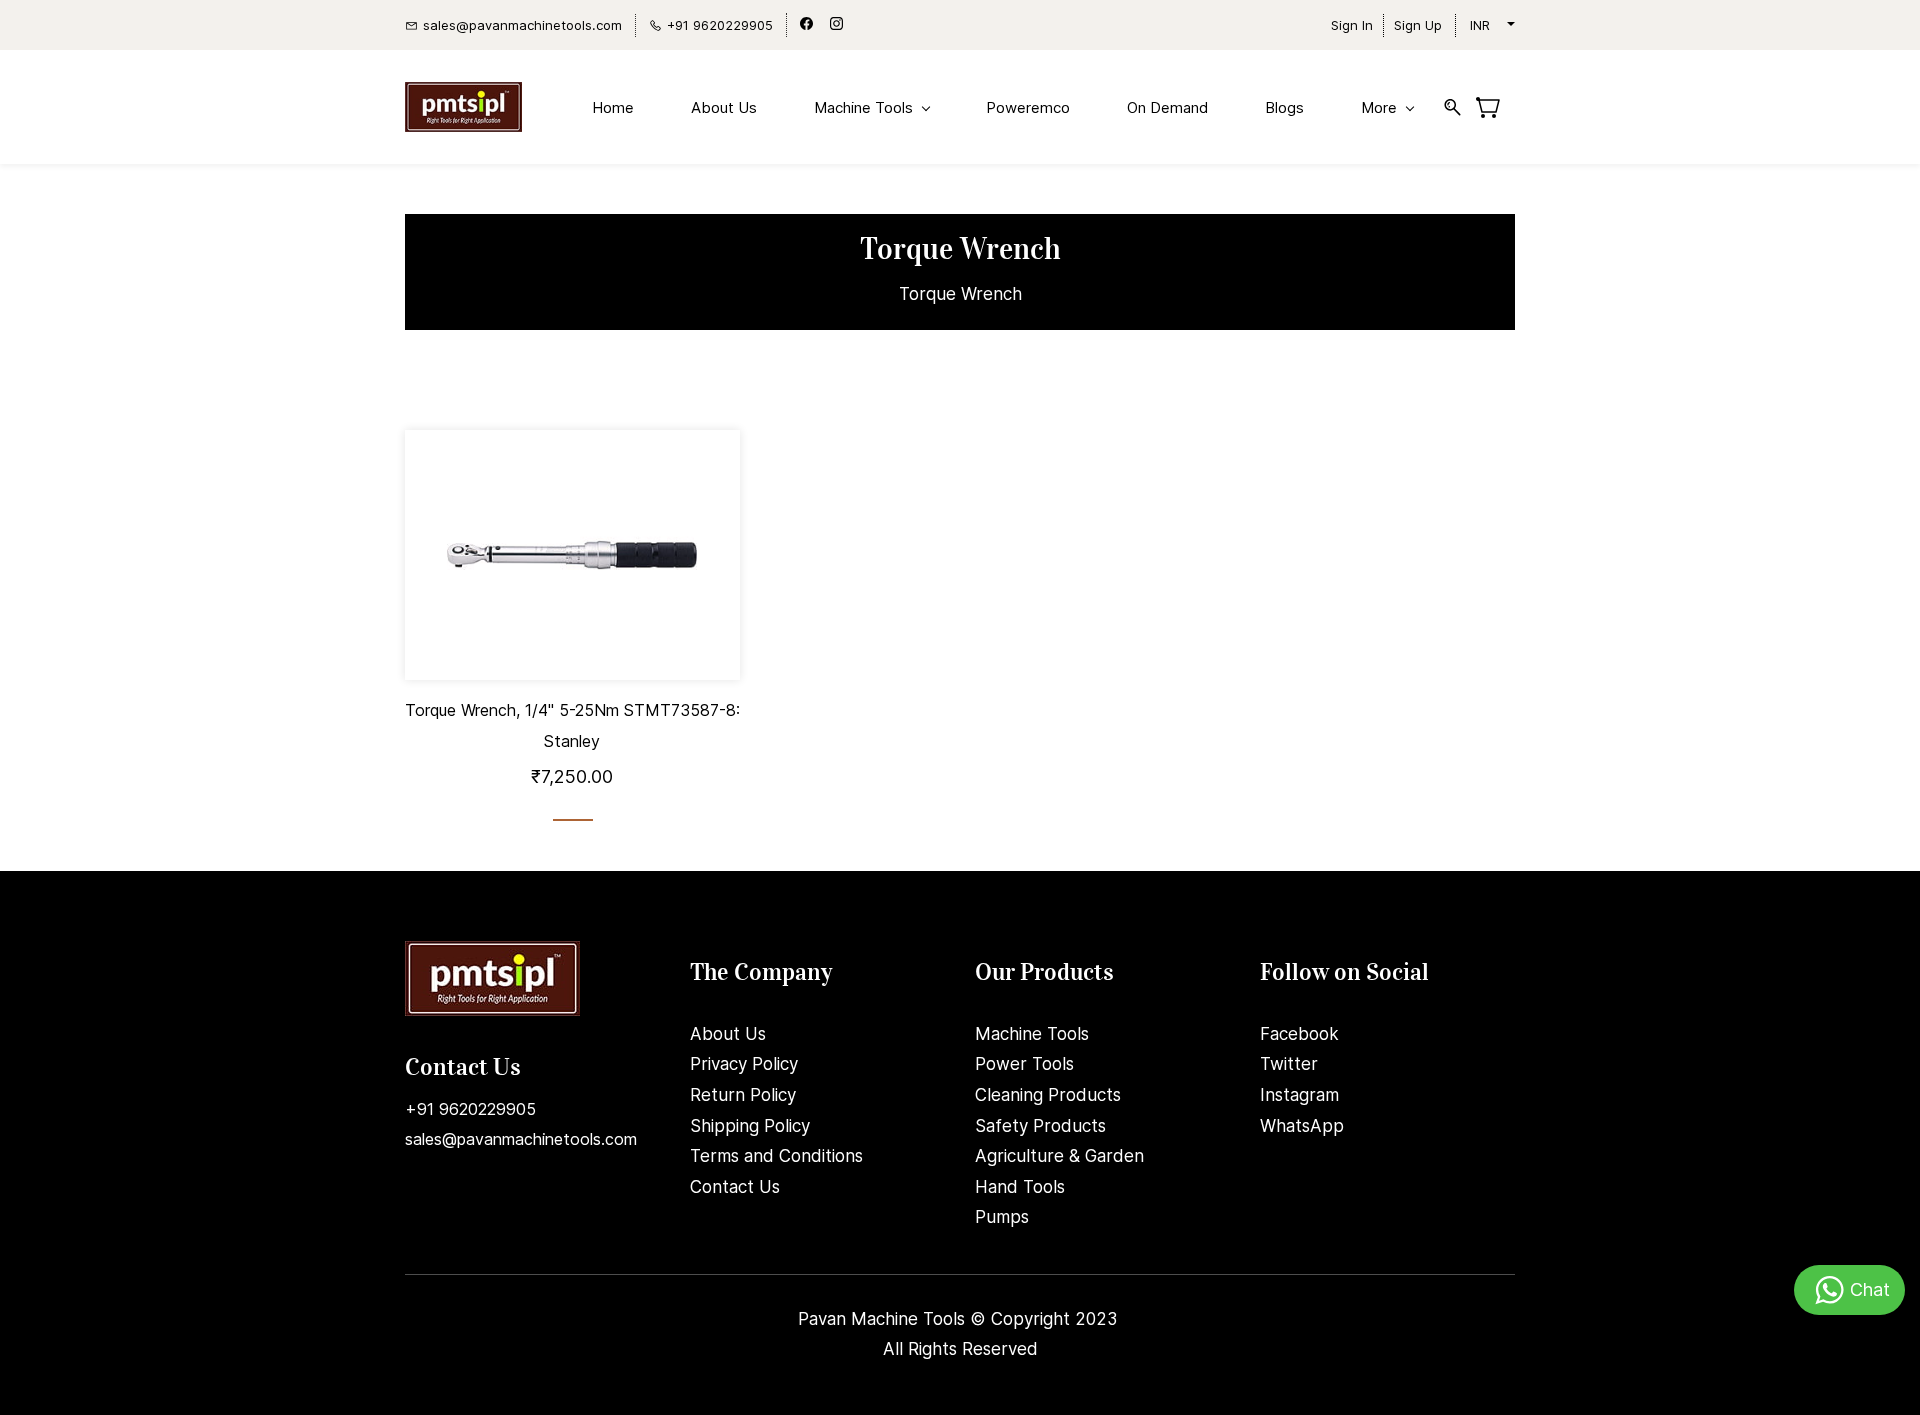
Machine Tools (1032, 1034)
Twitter (1289, 1064)
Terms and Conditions (776, 1156)
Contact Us (735, 1187)
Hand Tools (1020, 1187)
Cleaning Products (1048, 1095)
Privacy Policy (744, 1064)
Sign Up (1418, 25)
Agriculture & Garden (1059, 1156)
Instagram (1299, 1095)
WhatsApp (1302, 1126)
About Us (728, 1034)
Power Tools (1024, 1064)
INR (1480, 25)
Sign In (1352, 25)
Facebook (1299, 1034)
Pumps (1002, 1217)
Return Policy (743, 1095)
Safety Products (1040, 1126)
